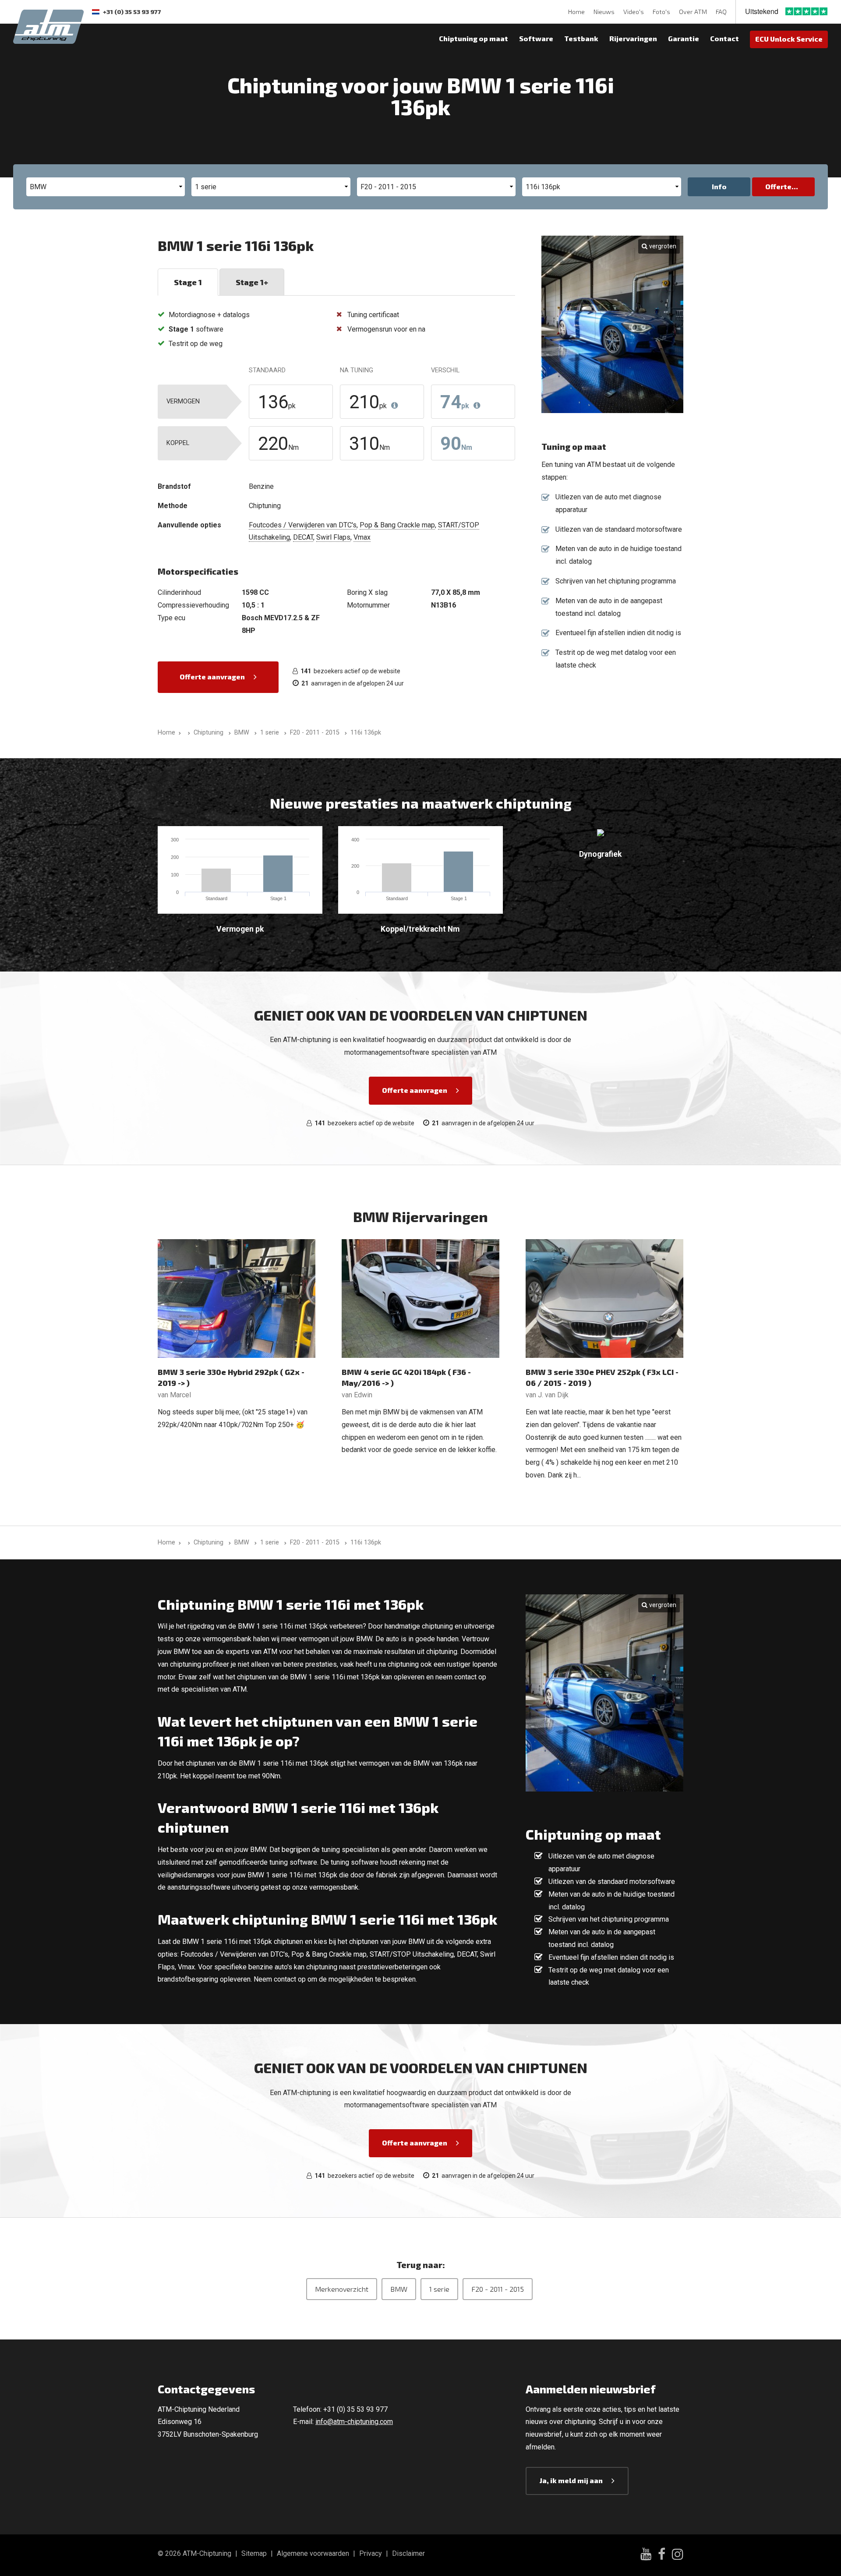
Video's (634, 12)
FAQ (721, 12)
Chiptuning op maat (474, 38)
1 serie (439, 2289)
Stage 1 (188, 282)
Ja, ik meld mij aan (571, 2480)
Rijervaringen (633, 38)
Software (536, 38)
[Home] (187, 733)
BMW (399, 2289)
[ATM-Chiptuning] (48, 26)
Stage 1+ (252, 282)
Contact (724, 38)
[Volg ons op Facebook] (662, 2555)
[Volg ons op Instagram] (678, 2555)
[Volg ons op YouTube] (646, 2555)
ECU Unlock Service (789, 39)
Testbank (581, 38)
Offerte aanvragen (212, 677)
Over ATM (693, 12)
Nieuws (604, 12)
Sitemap (254, 2553)
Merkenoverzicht (342, 2289)
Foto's (661, 12)
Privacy (371, 2553)
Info (719, 186)
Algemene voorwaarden (313, 2553)
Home (576, 12)
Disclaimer (408, 2553)
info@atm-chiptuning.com (354, 2422)
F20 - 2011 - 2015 (498, 2289)
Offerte (778, 186)
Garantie (684, 38)
